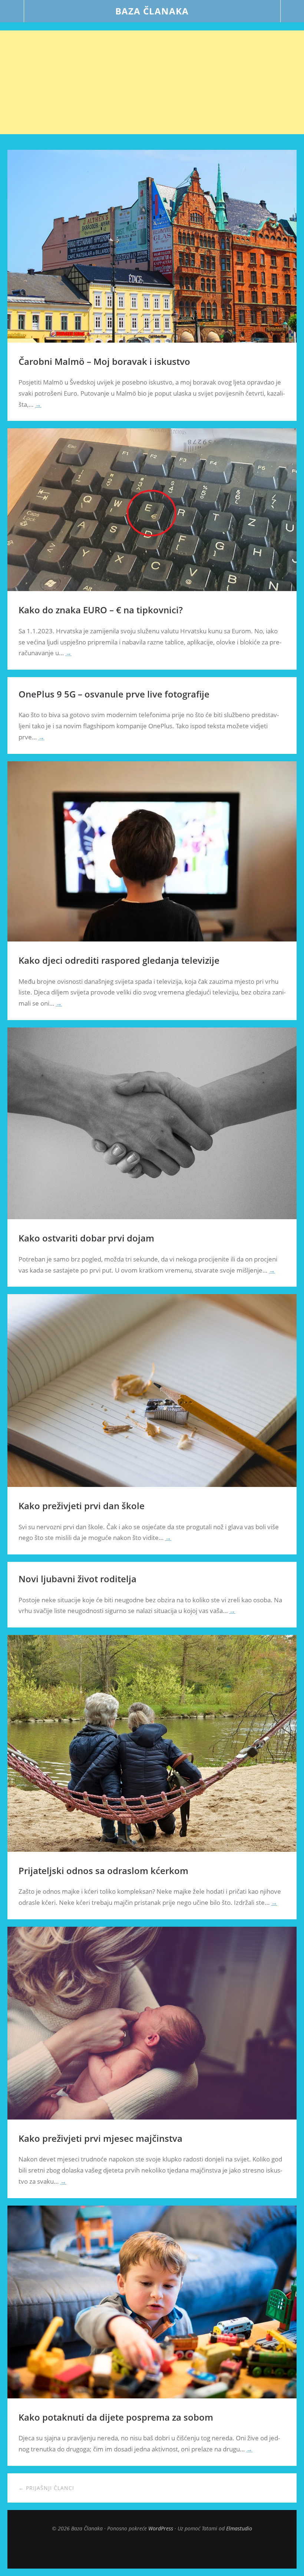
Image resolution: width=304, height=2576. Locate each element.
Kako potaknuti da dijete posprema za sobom (116, 2417)
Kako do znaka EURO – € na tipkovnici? (101, 610)
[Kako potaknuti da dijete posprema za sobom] (152, 2396)
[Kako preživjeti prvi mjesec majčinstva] (152, 2117)
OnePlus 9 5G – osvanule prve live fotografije (114, 694)
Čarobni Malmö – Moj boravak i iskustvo (104, 361)
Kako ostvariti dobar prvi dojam (86, 1238)
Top (152, 2550)
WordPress (161, 2528)
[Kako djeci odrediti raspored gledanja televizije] (152, 939)
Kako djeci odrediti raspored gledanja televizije (119, 960)
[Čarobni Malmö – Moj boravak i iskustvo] (152, 340)
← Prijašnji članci (46, 2488)
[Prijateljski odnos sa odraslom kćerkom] (152, 1850)
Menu (12, 11)
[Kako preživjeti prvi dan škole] (152, 1485)
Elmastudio (239, 2528)
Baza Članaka (152, 11)
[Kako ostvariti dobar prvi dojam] (152, 1217)
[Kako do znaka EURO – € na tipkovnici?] (152, 589)
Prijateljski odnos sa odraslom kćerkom (103, 1871)
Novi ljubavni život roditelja (77, 1579)
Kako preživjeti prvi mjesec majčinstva (100, 2138)
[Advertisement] (152, 82)
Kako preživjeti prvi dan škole (82, 1506)
